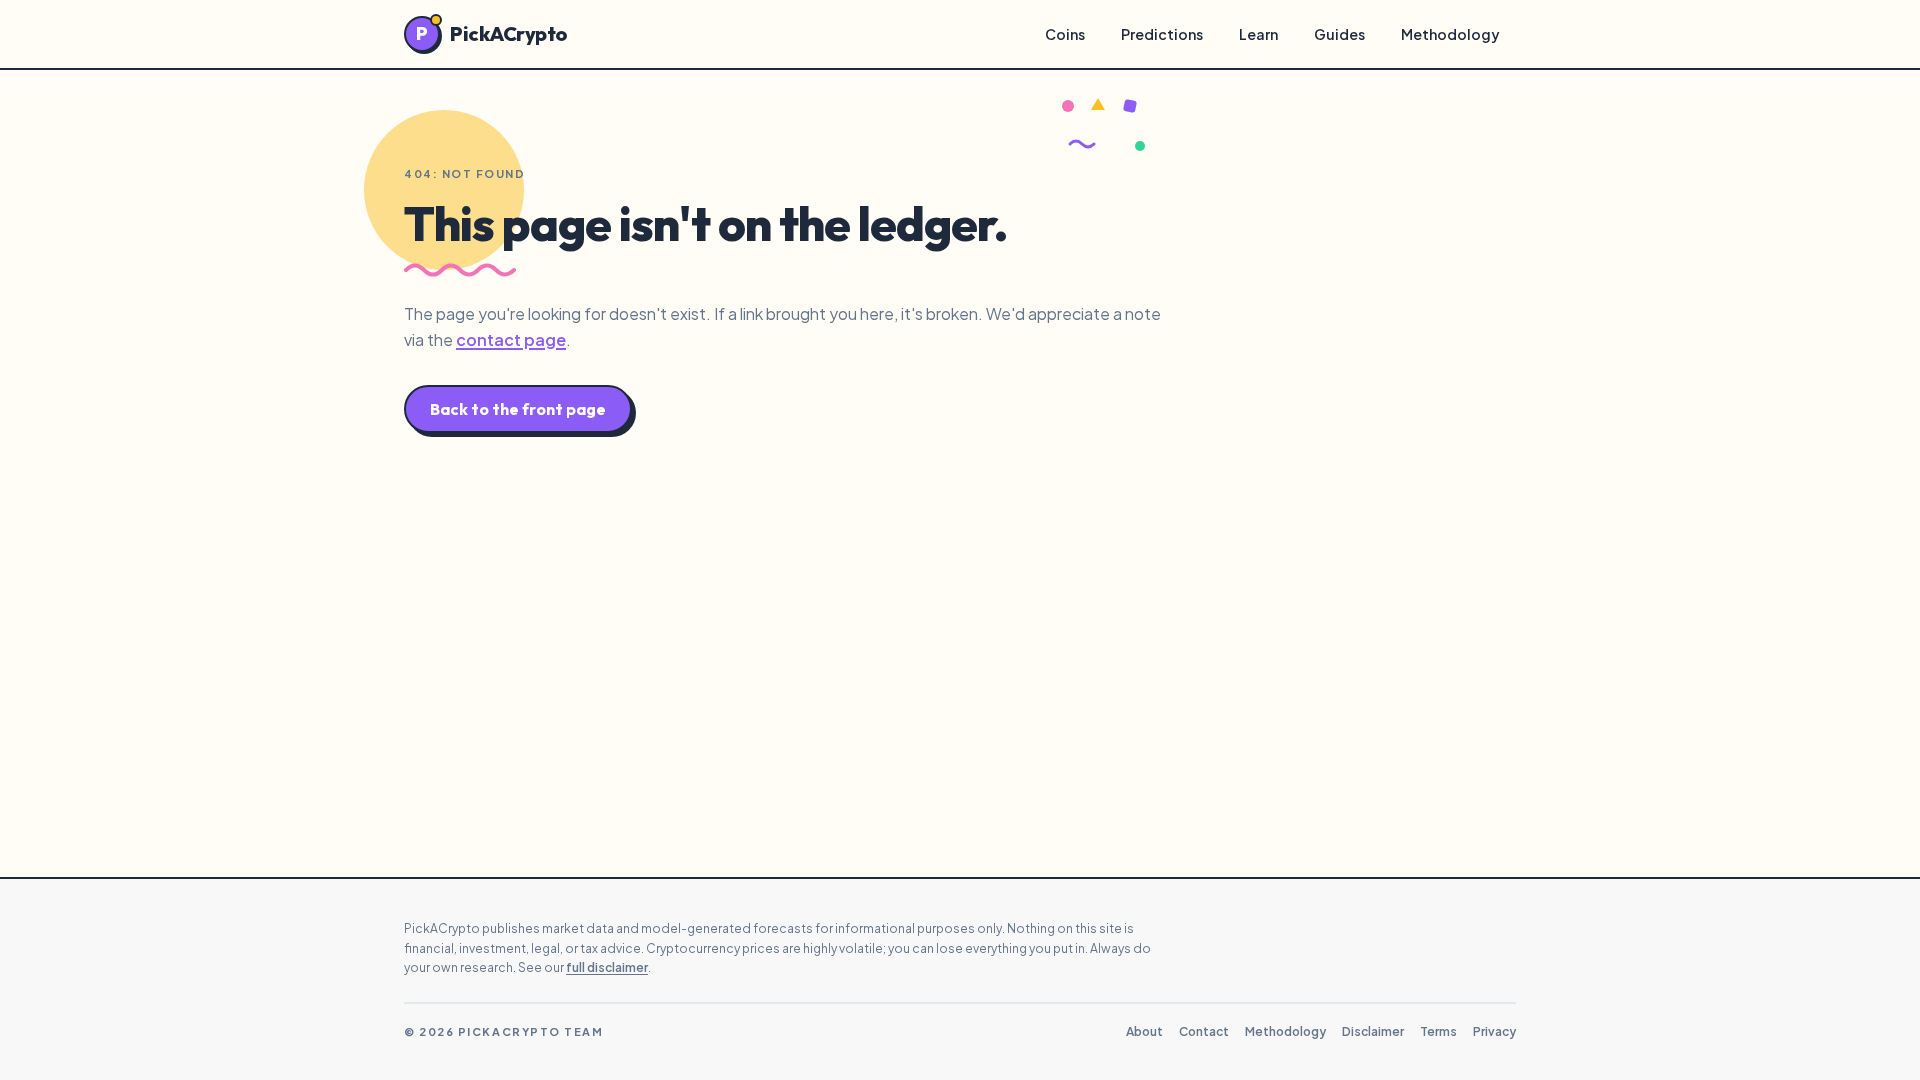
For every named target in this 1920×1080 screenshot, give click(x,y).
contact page (511, 339)
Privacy (1494, 1031)
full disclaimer (607, 967)
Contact (1204, 1031)
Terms (1438, 1031)
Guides (1339, 34)
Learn (1258, 34)
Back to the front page (518, 409)
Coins (1065, 34)
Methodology (1450, 34)
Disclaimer (1373, 1031)
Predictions (1162, 34)
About (1144, 1031)
